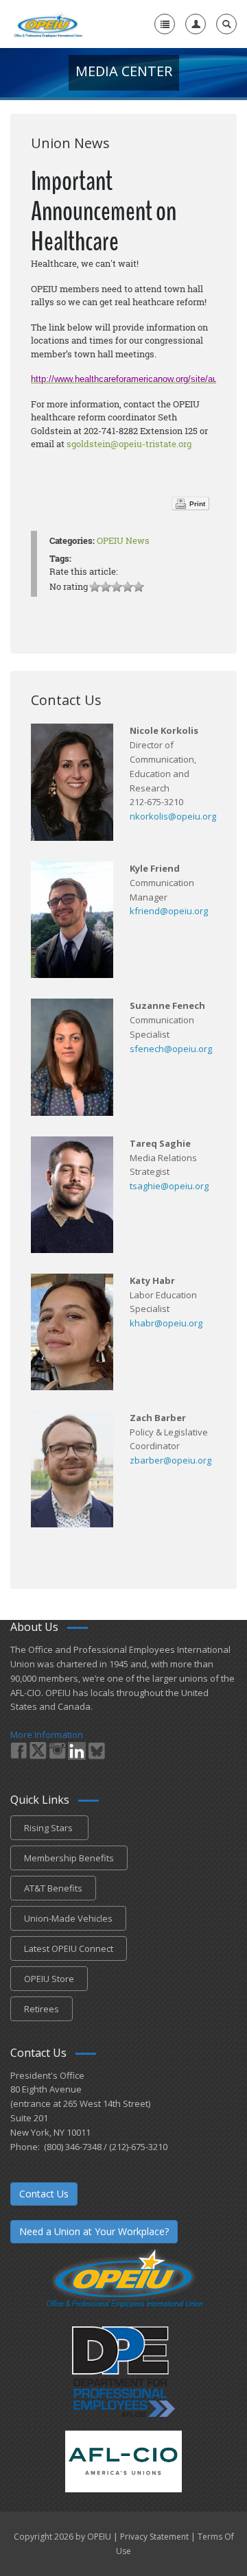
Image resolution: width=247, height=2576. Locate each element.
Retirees (42, 2009)
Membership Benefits (69, 1858)
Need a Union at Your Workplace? (94, 2231)
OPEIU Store (49, 1979)
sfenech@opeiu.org (171, 1049)
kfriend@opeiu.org (169, 911)
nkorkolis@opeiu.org (173, 816)
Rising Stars (49, 1828)
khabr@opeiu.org (166, 1323)
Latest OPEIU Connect (69, 1948)
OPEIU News (123, 540)
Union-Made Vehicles (68, 1918)
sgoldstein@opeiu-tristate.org (129, 444)
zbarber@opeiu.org (170, 1460)
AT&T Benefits (53, 1888)
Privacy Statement (154, 2537)
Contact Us (44, 2194)
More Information (47, 1734)
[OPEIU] (48, 24)
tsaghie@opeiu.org (169, 1186)
